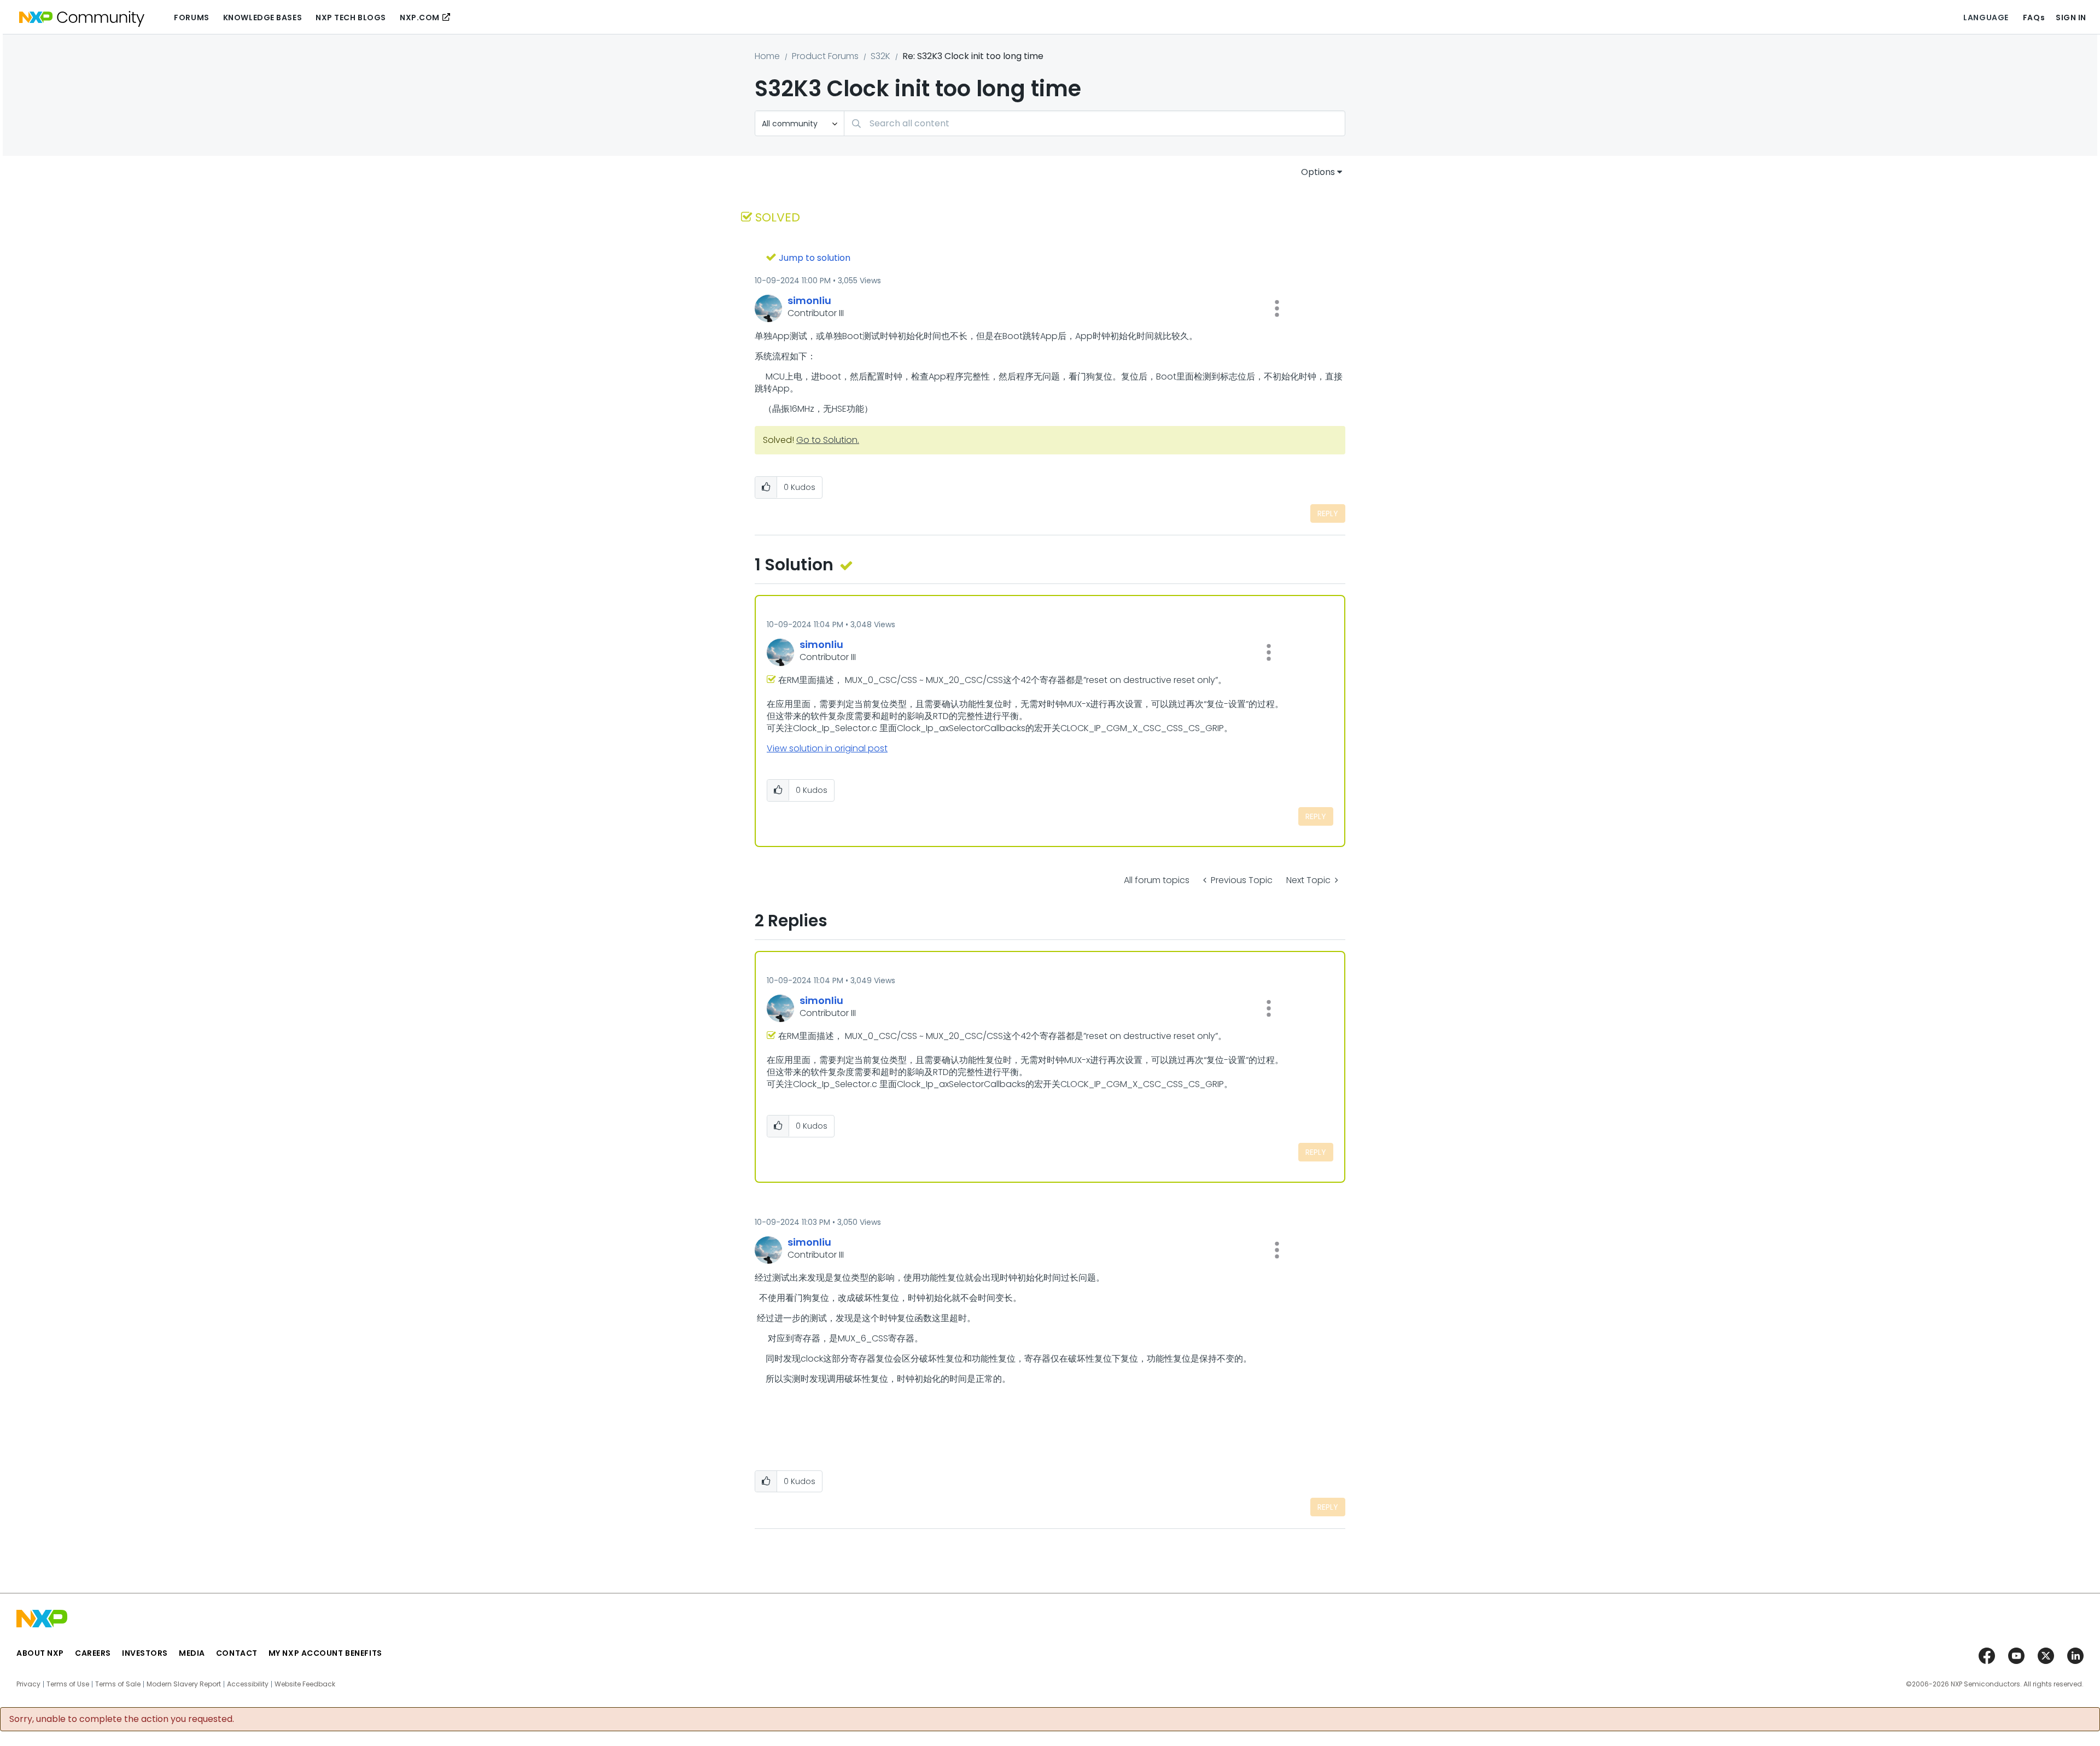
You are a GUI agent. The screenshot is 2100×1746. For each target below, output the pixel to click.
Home (767, 56)
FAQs (2034, 17)
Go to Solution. (828, 440)
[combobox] (1095, 123)
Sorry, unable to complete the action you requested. (122, 1719)
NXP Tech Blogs (351, 17)
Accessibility (248, 1684)
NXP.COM (420, 17)
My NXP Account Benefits (325, 1653)
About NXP (40, 1653)
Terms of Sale (118, 1684)
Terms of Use (68, 1684)
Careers (93, 1653)
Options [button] (1318, 172)
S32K (880, 56)
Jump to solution (815, 258)
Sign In (2071, 17)
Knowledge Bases (262, 17)
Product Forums (825, 56)
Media (192, 1653)
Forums (191, 17)
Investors (145, 1653)
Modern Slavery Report (184, 1684)
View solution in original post (827, 748)
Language (1986, 17)
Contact (237, 1653)
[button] (1277, 308)
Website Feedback (305, 1684)
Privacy (28, 1684)
